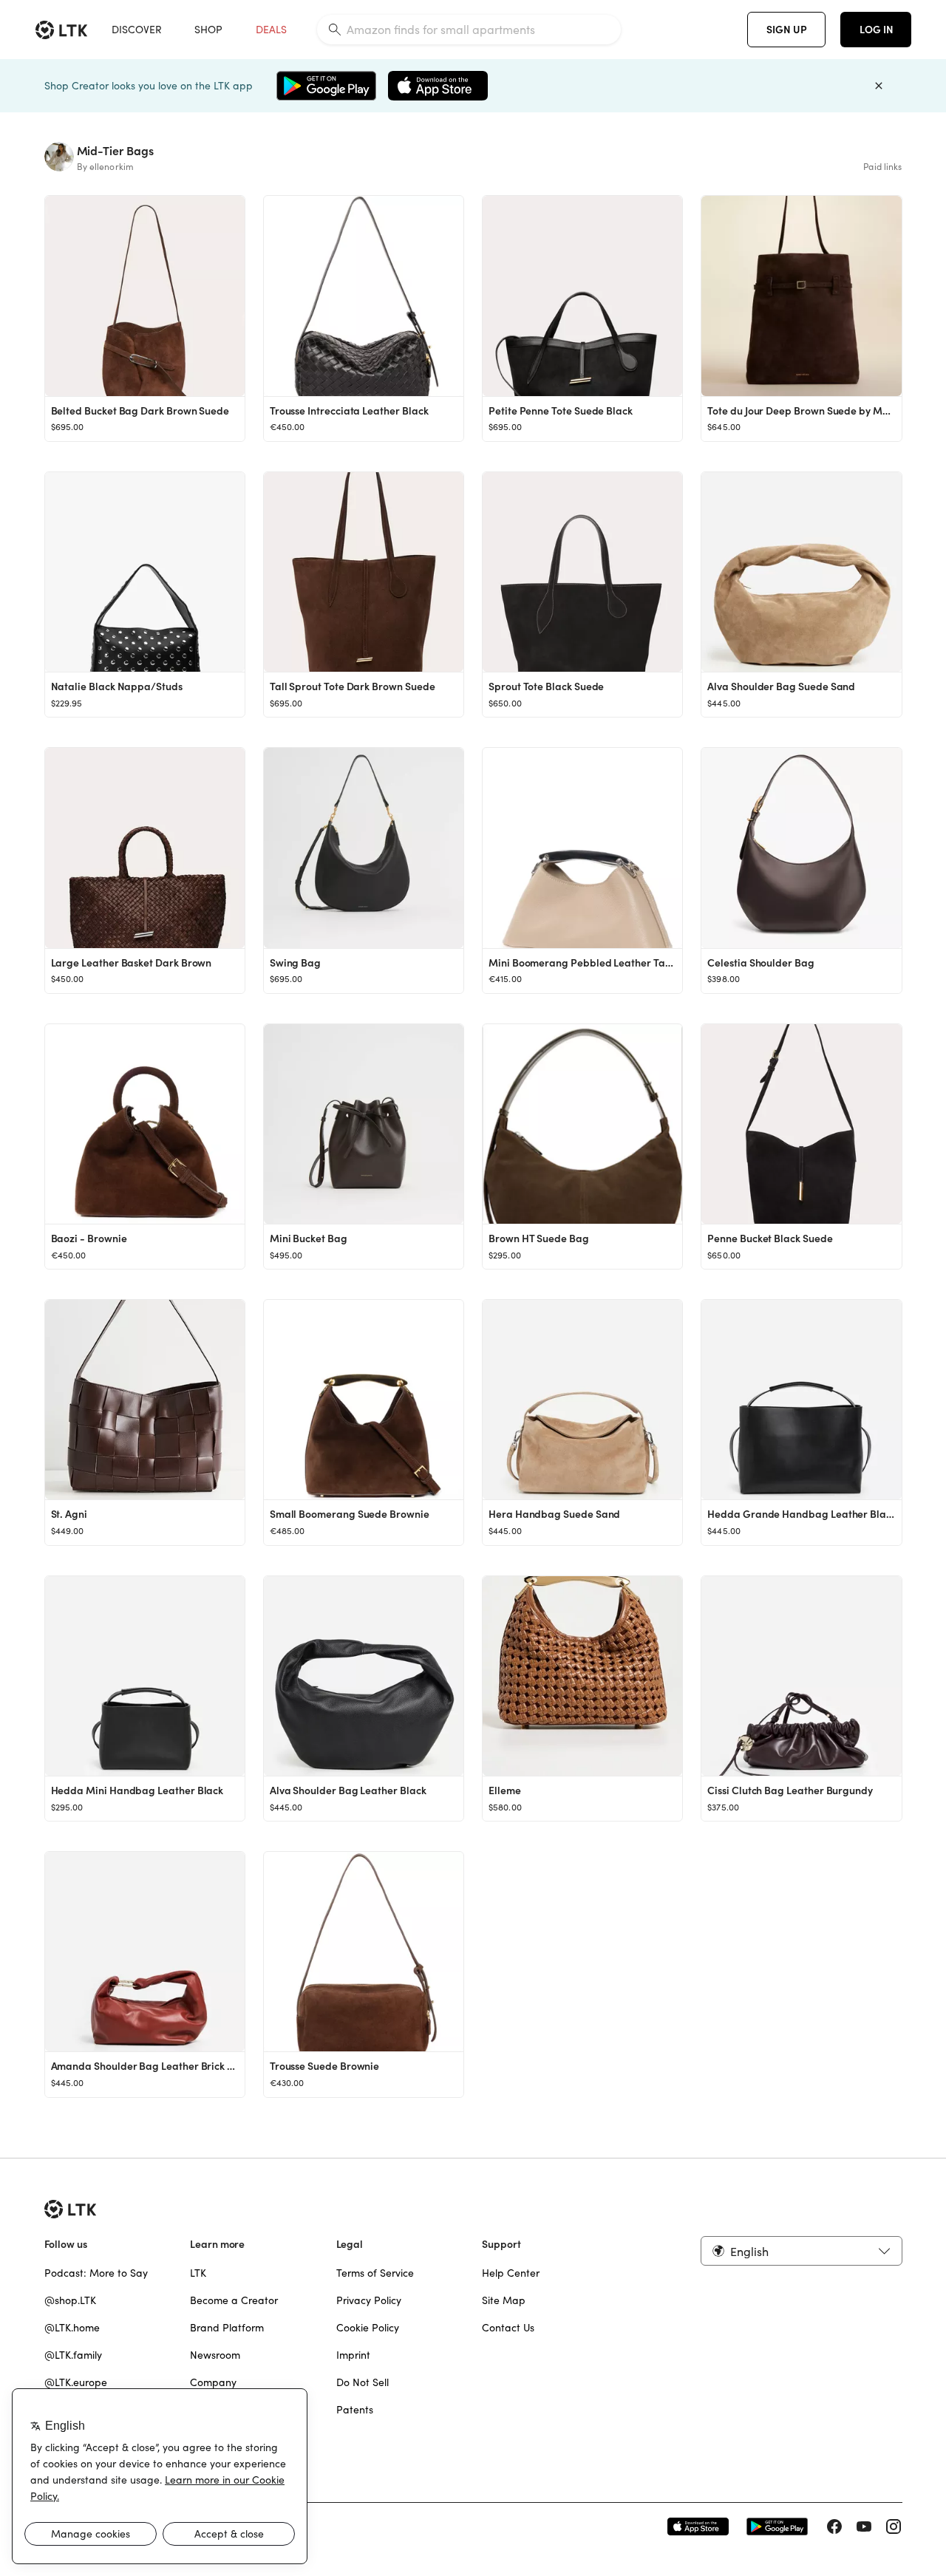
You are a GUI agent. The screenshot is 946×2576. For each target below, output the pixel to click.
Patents (355, 2410)
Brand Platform (227, 2328)
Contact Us (508, 2328)
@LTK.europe (76, 2382)
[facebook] (834, 2526)
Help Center (511, 2273)
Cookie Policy (368, 2328)
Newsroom (215, 2355)
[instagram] (894, 2526)
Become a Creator (234, 2300)
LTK (198, 2273)
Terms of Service (375, 2273)
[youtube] (864, 2526)
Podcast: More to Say (96, 2273)
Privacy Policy (369, 2300)
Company (213, 2382)
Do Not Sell (363, 2382)
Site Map (504, 2300)
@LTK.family (73, 2355)
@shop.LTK (70, 2300)
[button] (801, 2251)
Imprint (353, 2355)
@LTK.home (72, 2328)
